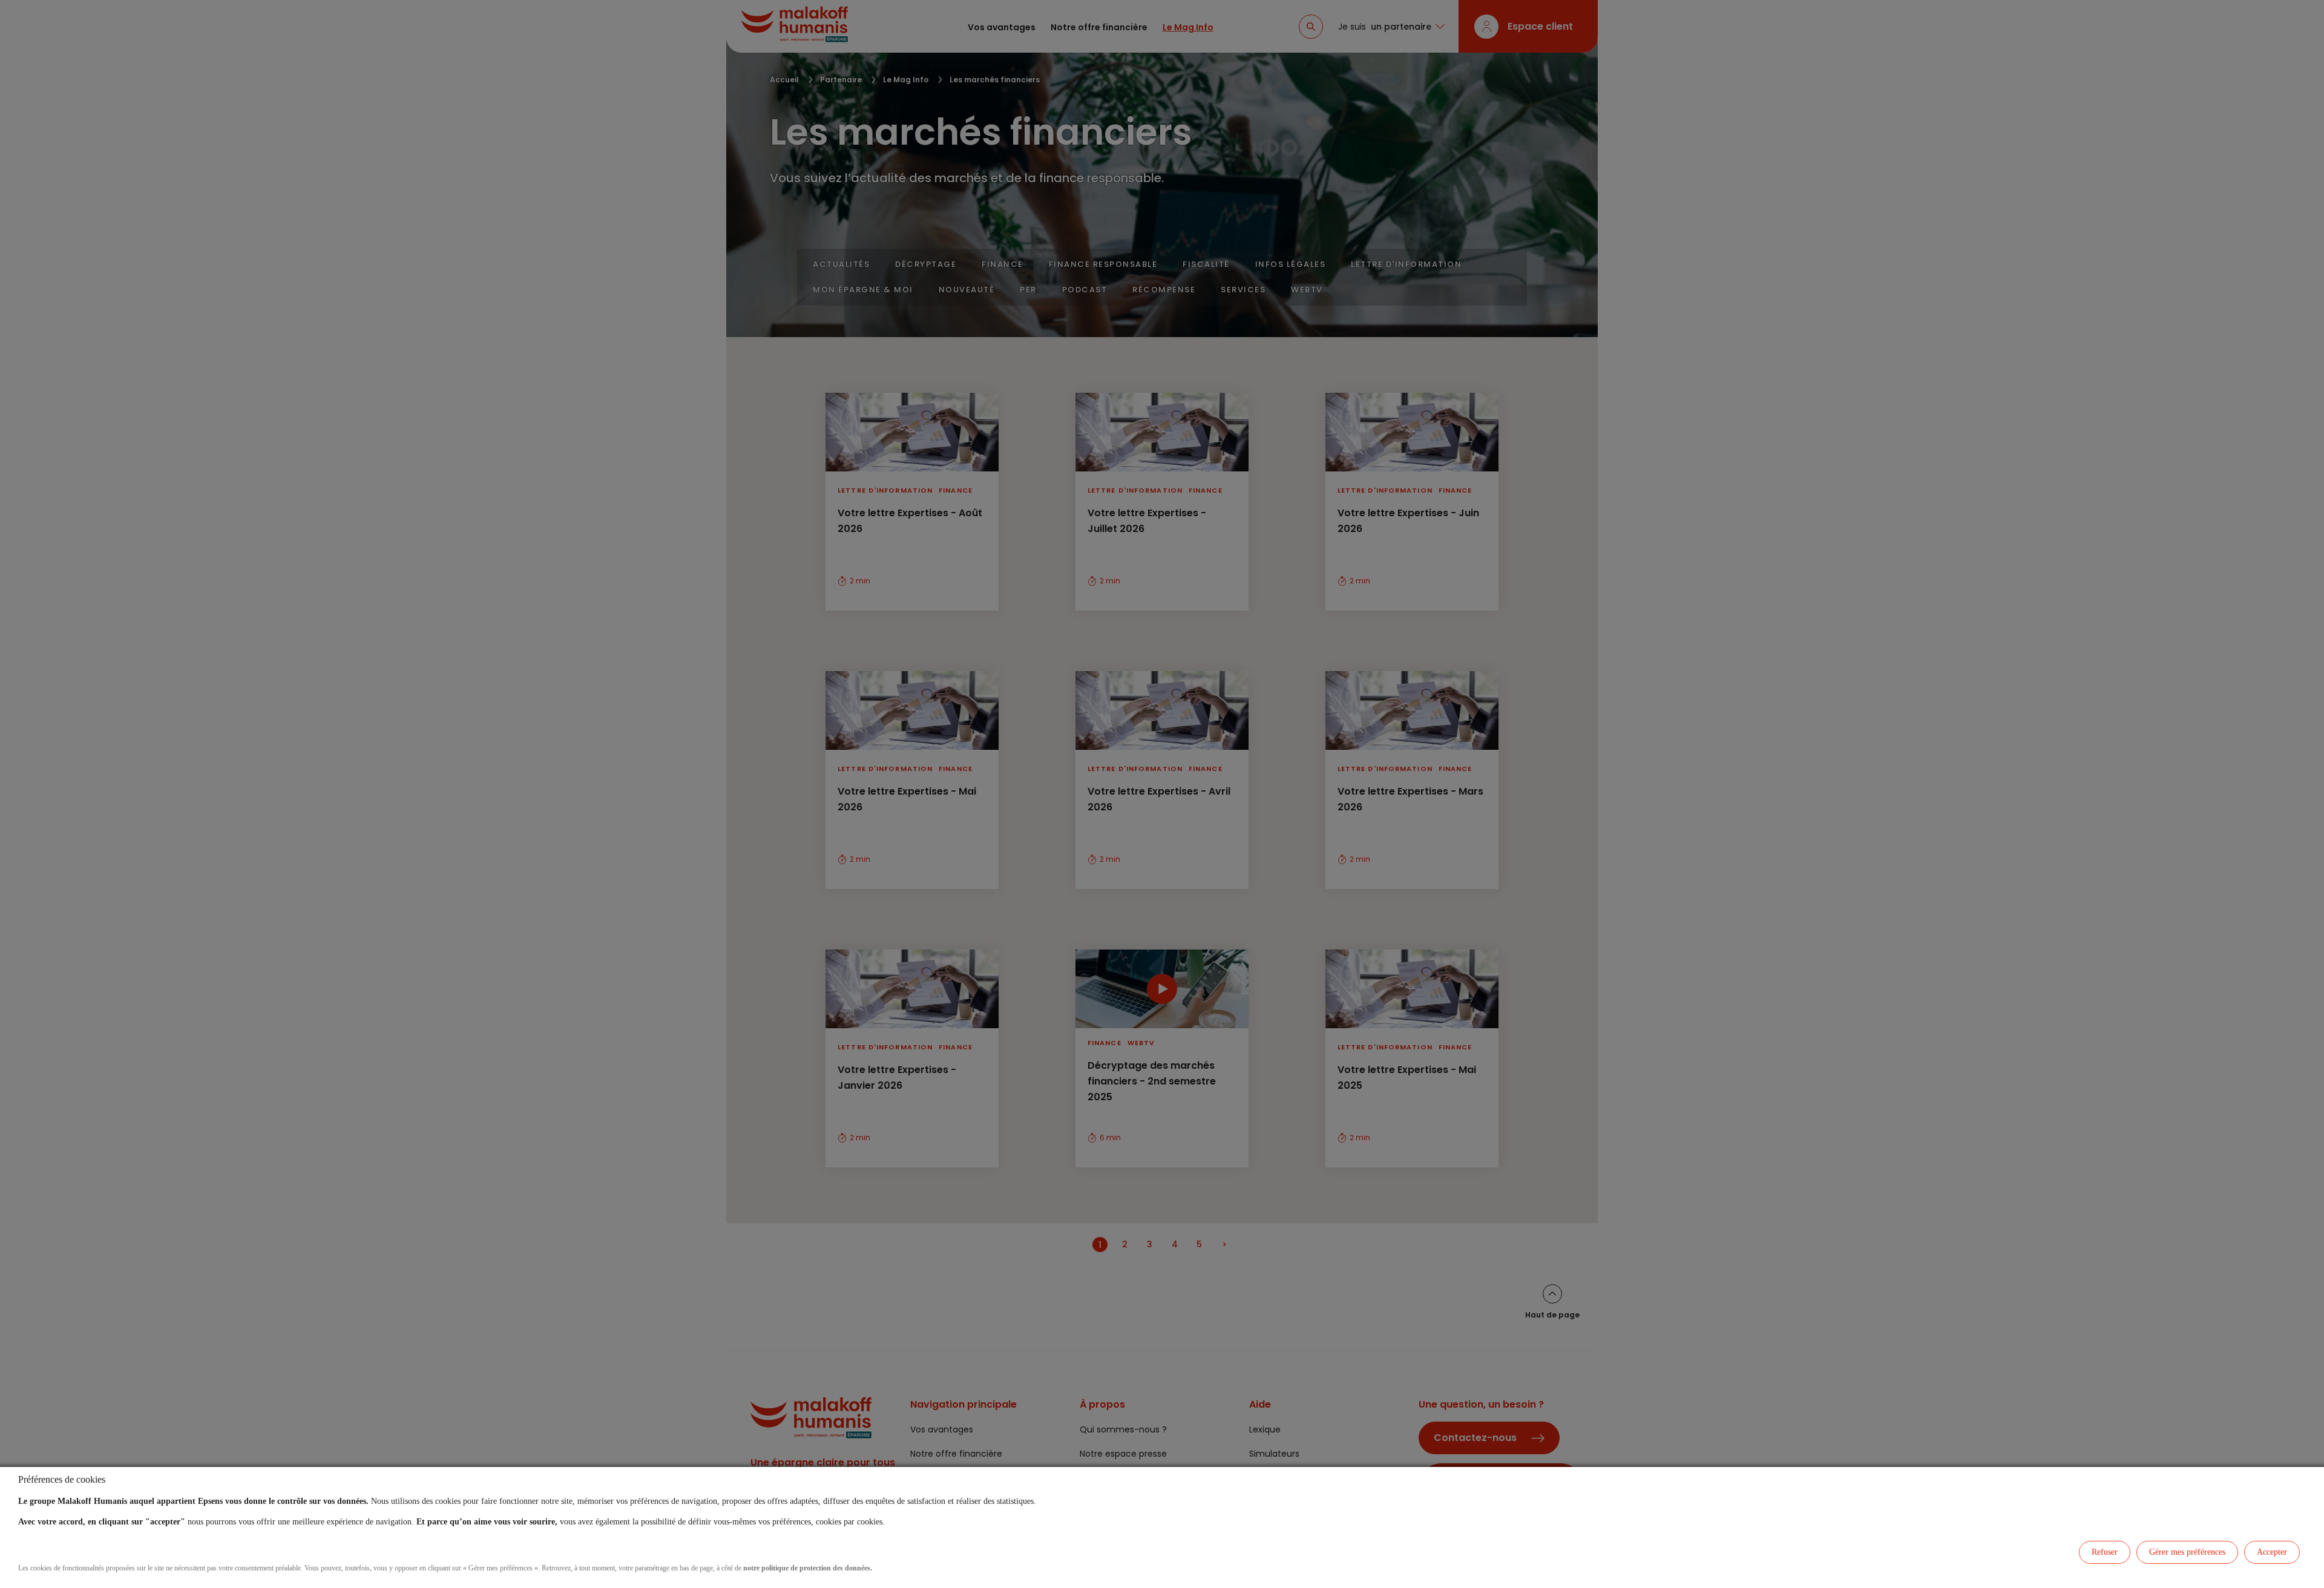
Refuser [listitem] (2105, 1552)
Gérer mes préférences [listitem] (2187, 1552)
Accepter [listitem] (2272, 1552)
